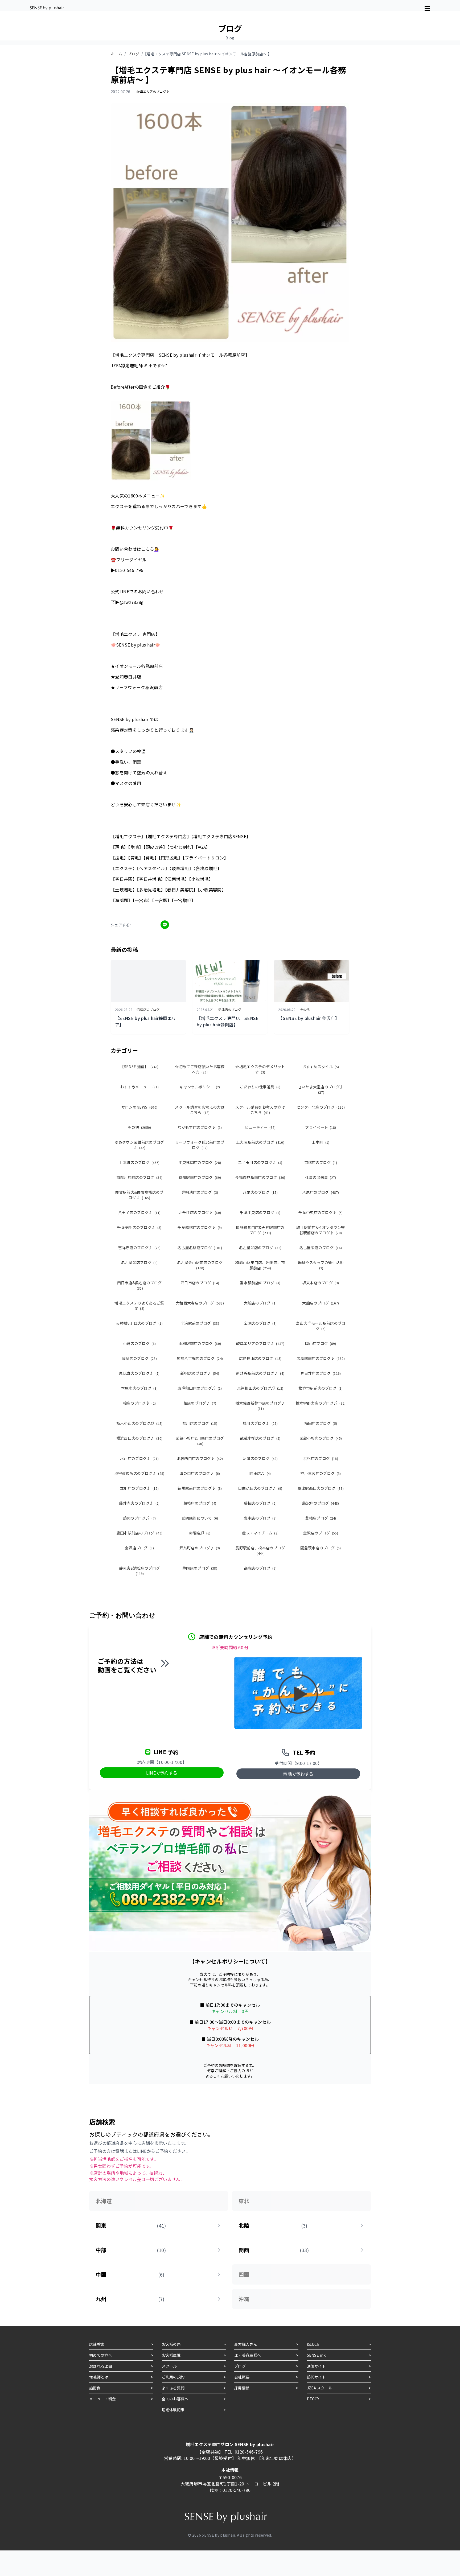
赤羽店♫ (200, 1533)
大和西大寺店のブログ (200, 1303)
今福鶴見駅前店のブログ (260, 1177)
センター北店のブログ (321, 1107)
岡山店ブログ (321, 1343)
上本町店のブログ (139, 1162)
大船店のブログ (260, 1303)
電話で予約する (298, 1774)
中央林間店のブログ (200, 1162)
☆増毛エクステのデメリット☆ (260, 1069)
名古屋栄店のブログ (260, 1248)
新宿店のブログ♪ (200, 1373)
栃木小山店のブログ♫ (139, 1423)
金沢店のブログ (321, 1533)
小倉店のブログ (139, 1343)
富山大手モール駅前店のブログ (321, 1326)
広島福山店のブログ (260, 1358)
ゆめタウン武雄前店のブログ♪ (139, 1145)
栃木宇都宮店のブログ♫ (321, 1403)
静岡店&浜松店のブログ (139, 1571)
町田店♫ (260, 1473)
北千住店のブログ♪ (200, 1212)
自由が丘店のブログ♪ (260, 1488)
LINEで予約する (162, 1773)
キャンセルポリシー (200, 1087)
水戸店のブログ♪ (139, 1458)
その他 (139, 1127)
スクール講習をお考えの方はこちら (200, 1110)
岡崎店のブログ (139, 1358)
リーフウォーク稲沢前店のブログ (200, 1145)
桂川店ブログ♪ (260, 1423)
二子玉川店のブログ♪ (260, 1162)
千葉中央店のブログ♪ (321, 1212)
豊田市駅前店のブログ (139, 1533)
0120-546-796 (249, 2452)
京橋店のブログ (321, 1162)
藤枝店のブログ (200, 1503)
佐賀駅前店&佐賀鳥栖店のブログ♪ (139, 1195)
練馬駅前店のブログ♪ (200, 1488)
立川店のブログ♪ (139, 1488)
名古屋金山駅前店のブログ (200, 1265)
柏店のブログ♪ (139, 1403)
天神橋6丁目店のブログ (139, 1323)
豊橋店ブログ (321, 1518)
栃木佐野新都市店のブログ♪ (260, 1406)
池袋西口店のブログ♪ (200, 1458)
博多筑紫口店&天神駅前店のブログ (260, 1230)
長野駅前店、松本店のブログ (260, 1550)
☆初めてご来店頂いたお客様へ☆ (200, 1069)
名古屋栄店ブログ (139, 1262)
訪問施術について (200, 1518)
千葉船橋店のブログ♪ (200, 1227)
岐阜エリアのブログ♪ (260, 1343)
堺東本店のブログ (321, 1283)
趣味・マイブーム (260, 1533)
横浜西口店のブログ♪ (139, 1438)
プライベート (321, 1127)
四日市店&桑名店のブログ (139, 1285)
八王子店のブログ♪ (139, 1212)
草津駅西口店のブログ (321, 1488)
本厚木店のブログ (139, 1388)
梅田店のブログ (321, 1423)
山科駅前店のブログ (200, 1343)
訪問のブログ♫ (139, 1518)
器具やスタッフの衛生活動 (321, 1265)
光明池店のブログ (200, 1192)
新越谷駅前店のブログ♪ (260, 1373)
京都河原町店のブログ (139, 1177)
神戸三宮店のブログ (321, 1473)
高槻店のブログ (260, 1568)
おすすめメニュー (139, 1087)
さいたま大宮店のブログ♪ (321, 1089)
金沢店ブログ (139, 1548)
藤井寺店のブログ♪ (139, 1503)
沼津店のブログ (260, 1458)
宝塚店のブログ (260, 1323)
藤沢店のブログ (321, 1503)
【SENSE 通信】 (139, 1067)
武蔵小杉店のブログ (260, 1438)
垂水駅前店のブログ (260, 1283)
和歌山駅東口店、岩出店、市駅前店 (260, 1265)
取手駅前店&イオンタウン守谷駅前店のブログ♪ (321, 1230)
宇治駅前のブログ (200, 1323)
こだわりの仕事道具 (260, 1087)
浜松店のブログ (321, 1458)
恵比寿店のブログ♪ (139, 1373)
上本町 (321, 1142)
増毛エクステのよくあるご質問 (139, 1306)
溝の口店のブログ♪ (200, 1473)
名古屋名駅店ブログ (200, 1248)
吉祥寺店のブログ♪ (139, 1248)
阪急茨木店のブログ (321, 1548)
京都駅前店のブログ (200, 1177)
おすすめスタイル (321, 1067)
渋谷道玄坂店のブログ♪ (139, 1473)
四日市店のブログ (200, 1283)
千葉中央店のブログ (260, 1212)
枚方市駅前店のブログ (321, 1388)
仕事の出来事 (321, 1177)
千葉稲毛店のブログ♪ (139, 1227)
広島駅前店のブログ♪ (321, 1358)
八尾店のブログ (260, 1192)
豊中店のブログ (260, 1518)
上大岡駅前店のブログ (260, 1142)
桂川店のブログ (200, 1423)
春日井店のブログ (321, 1373)
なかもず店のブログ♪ (200, 1127)
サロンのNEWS (139, 1107)
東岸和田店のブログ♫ (200, 1388)
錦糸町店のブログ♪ (200, 1548)
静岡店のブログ (200, 1568)
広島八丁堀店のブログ (200, 1358)
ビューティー (260, 1127)
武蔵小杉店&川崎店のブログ (200, 1441)
